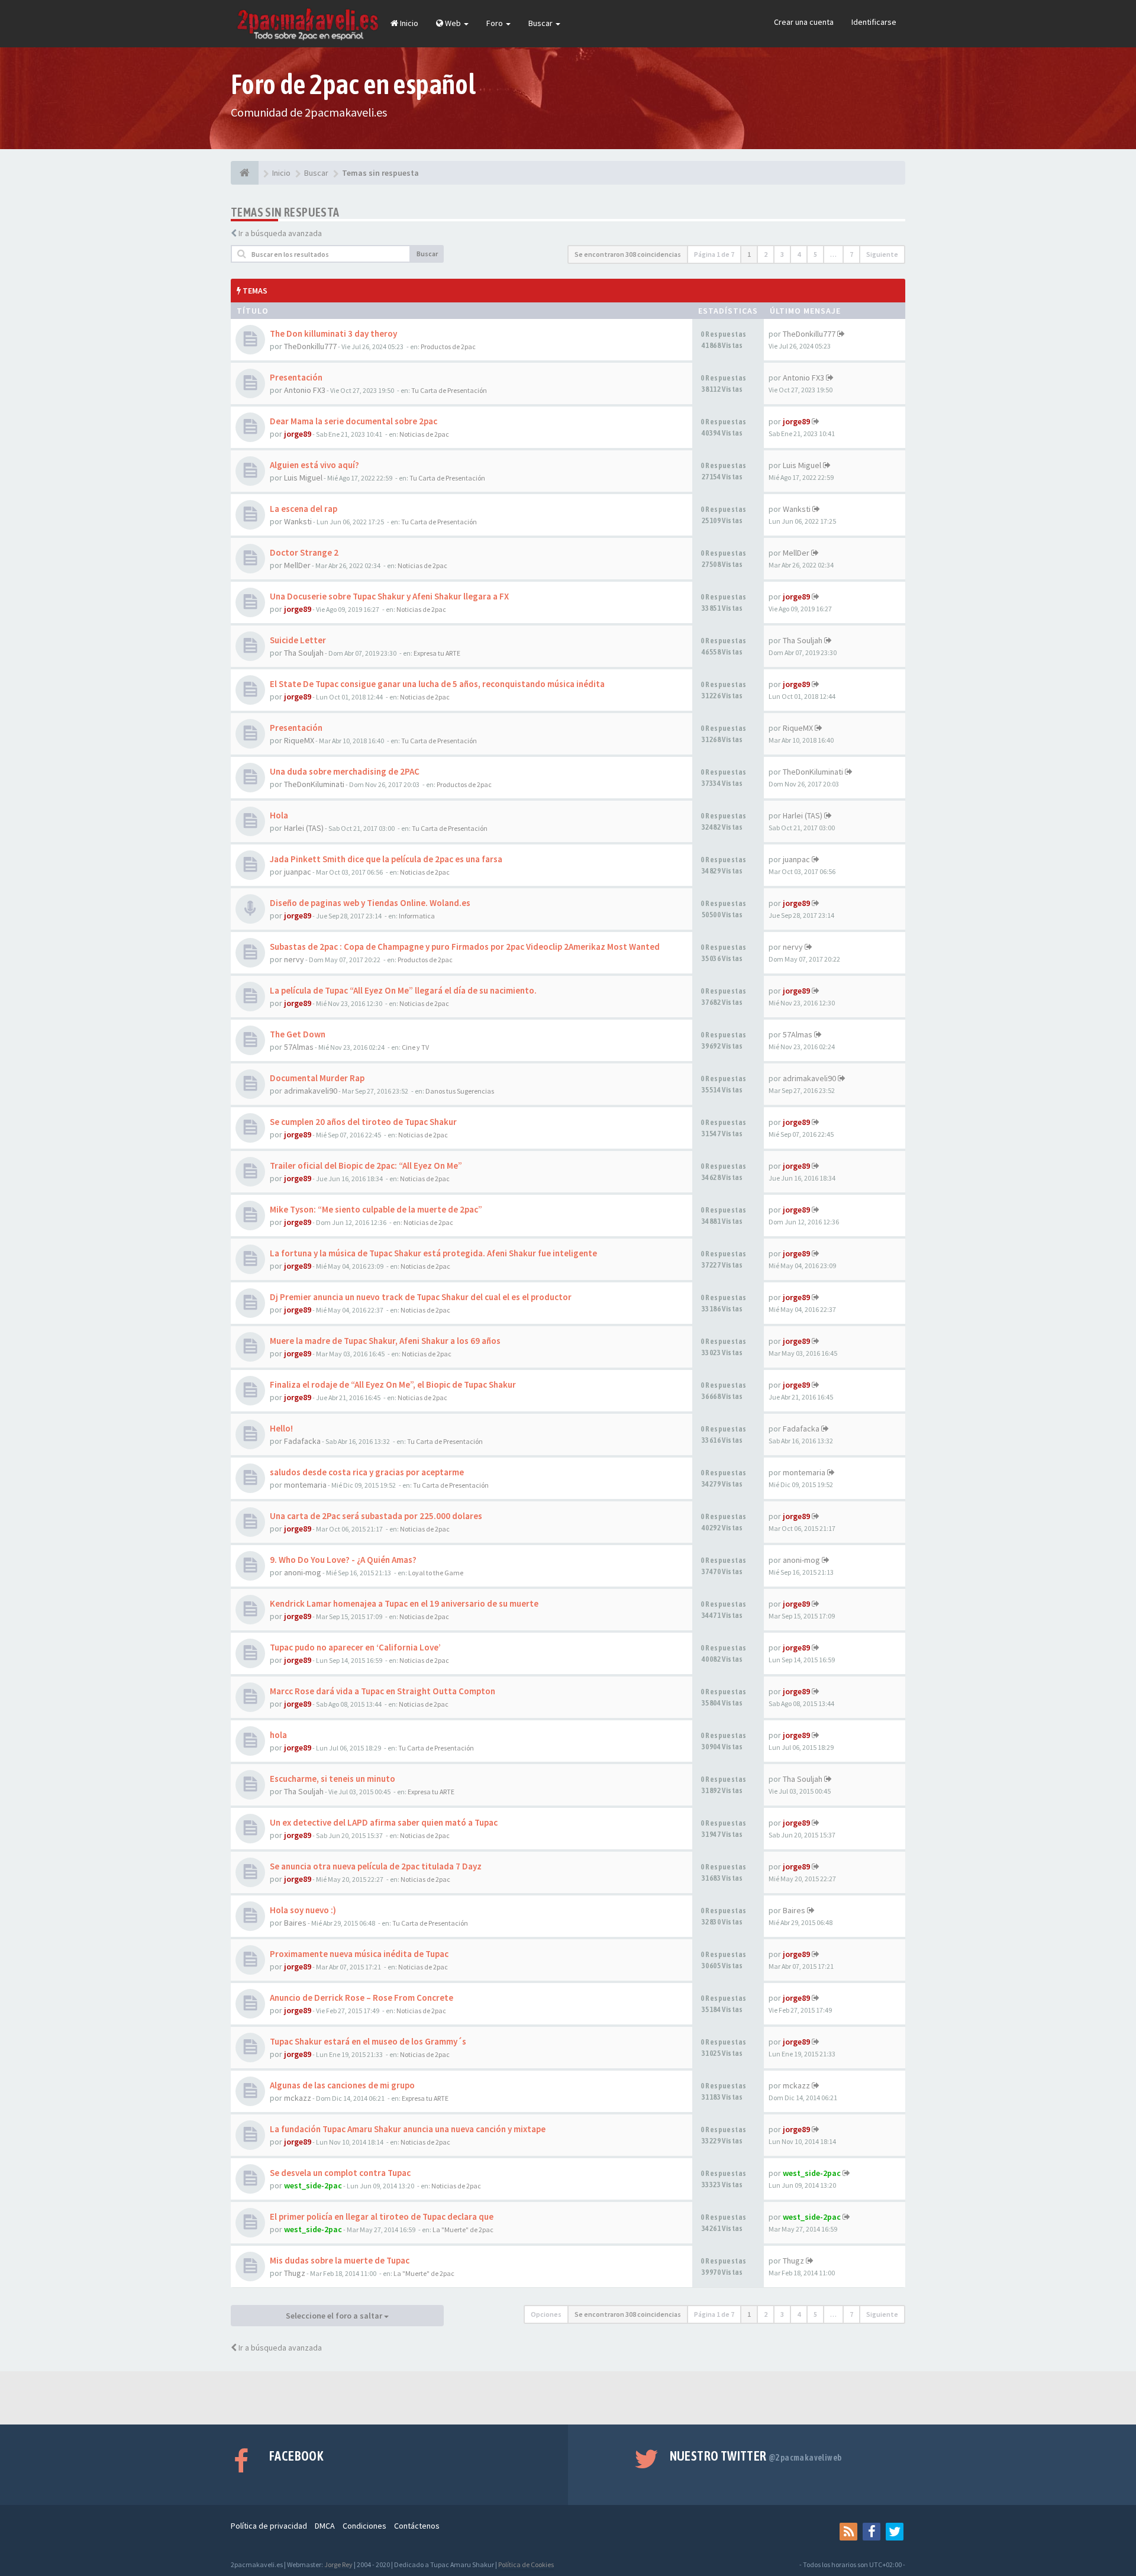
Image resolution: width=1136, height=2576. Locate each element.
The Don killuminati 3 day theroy (333, 333)
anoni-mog (303, 1572)
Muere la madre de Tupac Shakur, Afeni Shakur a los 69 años (385, 1341)
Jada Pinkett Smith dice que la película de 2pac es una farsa (386, 859)
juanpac (298, 872)
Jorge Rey (338, 2564)
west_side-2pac (313, 2185)
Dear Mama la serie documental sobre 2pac (354, 421)
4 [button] (799, 254)
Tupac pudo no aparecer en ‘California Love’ (355, 1647)
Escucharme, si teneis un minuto (333, 1779)
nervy (294, 959)
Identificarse (874, 22)
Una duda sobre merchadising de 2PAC (345, 771)
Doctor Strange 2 (304, 552)
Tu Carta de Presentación (449, 390)
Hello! (281, 1428)
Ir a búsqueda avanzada (280, 233)
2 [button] (766, 254)
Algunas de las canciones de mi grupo (342, 2085)
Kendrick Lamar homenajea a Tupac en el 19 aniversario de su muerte (404, 1603)
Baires (295, 1923)
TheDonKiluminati (314, 784)
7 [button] (851, 254)
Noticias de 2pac (424, 434)
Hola (279, 815)
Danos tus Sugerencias (460, 1091)
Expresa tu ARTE (437, 653)
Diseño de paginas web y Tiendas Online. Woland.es (370, 903)
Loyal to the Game (436, 1573)
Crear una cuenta (804, 22)
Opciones (546, 2314)
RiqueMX (299, 740)
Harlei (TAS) (304, 828)
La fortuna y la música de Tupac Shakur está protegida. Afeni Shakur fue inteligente (433, 1253)
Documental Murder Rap (317, 1078)
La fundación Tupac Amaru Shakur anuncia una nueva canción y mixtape (408, 2129)
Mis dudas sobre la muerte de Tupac (340, 2260)
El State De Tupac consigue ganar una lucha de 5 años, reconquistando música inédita (437, 684)
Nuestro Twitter (756, 2456)
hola (278, 1735)
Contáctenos (417, 2526)
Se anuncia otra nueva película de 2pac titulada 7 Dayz (376, 1866)
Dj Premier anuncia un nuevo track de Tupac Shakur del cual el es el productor (421, 1297)
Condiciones (364, 2526)
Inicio (408, 23)
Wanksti (298, 521)
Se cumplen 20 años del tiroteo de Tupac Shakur (363, 1122)
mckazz (298, 2098)
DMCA (325, 2526)
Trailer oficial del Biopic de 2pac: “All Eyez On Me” (366, 1166)
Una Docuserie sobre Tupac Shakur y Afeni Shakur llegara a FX (389, 596)
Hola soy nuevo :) (303, 1910)
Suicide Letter (298, 640)
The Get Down (298, 1034)
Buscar (541, 23)
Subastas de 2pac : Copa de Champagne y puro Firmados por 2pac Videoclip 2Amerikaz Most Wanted (465, 947)
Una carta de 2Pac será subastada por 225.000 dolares (376, 1516)
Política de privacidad (269, 2526)
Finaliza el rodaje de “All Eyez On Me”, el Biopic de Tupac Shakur (393, 1384)
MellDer (297, 565)
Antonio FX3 (305, 390)
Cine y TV (415, 1047)
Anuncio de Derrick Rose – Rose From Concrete (362, 1998)
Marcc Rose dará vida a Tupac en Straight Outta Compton (383, 1691)
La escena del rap (304, 509)
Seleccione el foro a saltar (335, 2316)
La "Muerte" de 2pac (463, 2230)
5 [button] (815, 254)
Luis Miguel (303, 478)
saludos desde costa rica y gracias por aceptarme (367, 1472)
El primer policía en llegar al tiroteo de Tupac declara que (382, 2216)
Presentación (296, 377)
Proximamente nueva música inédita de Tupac (359, 1954)
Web (453, 23)
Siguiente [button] (882, 254)
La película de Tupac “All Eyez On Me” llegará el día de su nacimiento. (403, 990)
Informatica (417, 916)
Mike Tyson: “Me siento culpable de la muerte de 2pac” (376, 1209)
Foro (496, 23)
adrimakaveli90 (311, 1091)
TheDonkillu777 (310, 346)
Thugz (295, 2273)
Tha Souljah (304, 653)
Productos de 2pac (448, 346)
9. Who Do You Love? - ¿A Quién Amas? (343, 1560)
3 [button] (782, 254)
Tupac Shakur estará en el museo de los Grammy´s (368, 2041)
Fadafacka (302, 1441)
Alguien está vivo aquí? (314, 465)
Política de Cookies (526, 2564)
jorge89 (298, 434)
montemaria (305, 1485)
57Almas (299, 1047)
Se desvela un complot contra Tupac (340, 2173)
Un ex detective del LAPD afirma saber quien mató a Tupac (384, 1822)
